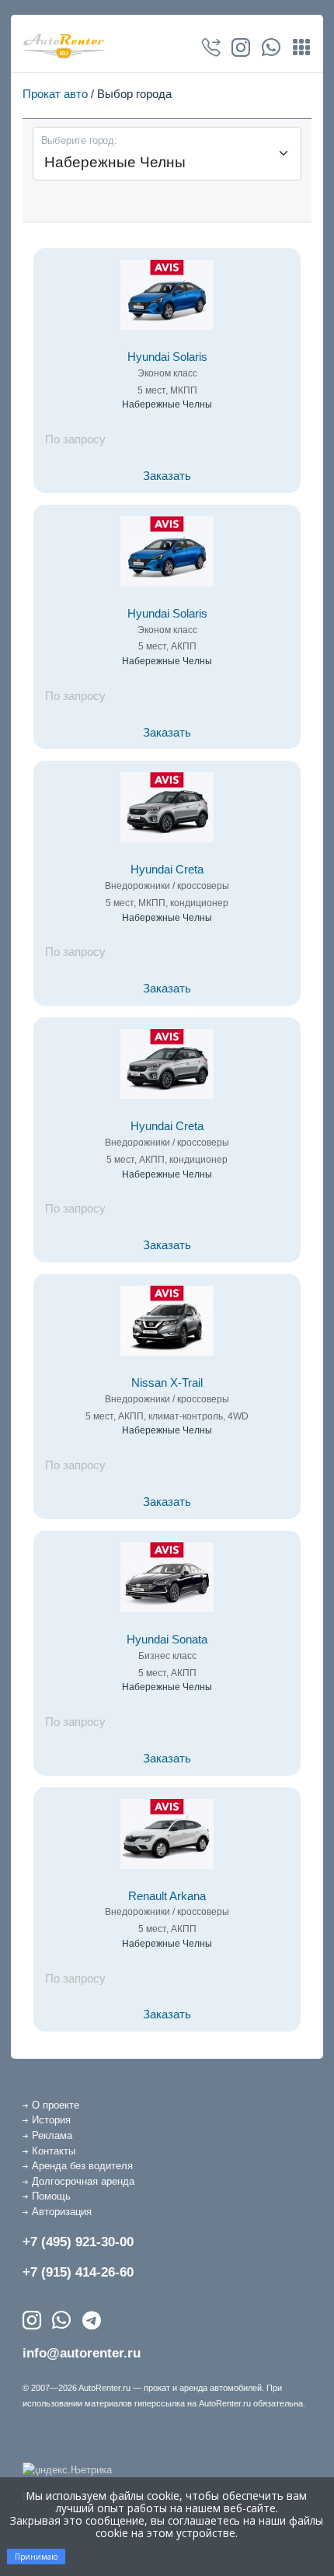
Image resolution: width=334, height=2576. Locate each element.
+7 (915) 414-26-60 (78, 2272)
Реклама (52, 2135)
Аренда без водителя (82, 2166)
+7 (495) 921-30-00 (78, 2242)
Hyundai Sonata (167, 1640)
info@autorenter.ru (82, 2353)
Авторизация (62, 2212)
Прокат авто (55, 94)
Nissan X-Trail (167, 1383)
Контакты (54, 2151)
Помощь (51, 2196)
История (51, 2120)
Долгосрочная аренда (83, 2181)
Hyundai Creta (167, 870)
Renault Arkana (167, 1896)
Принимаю (36, 2557)
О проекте (56, 2105)
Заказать (167, 476)
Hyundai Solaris (167, 357)
